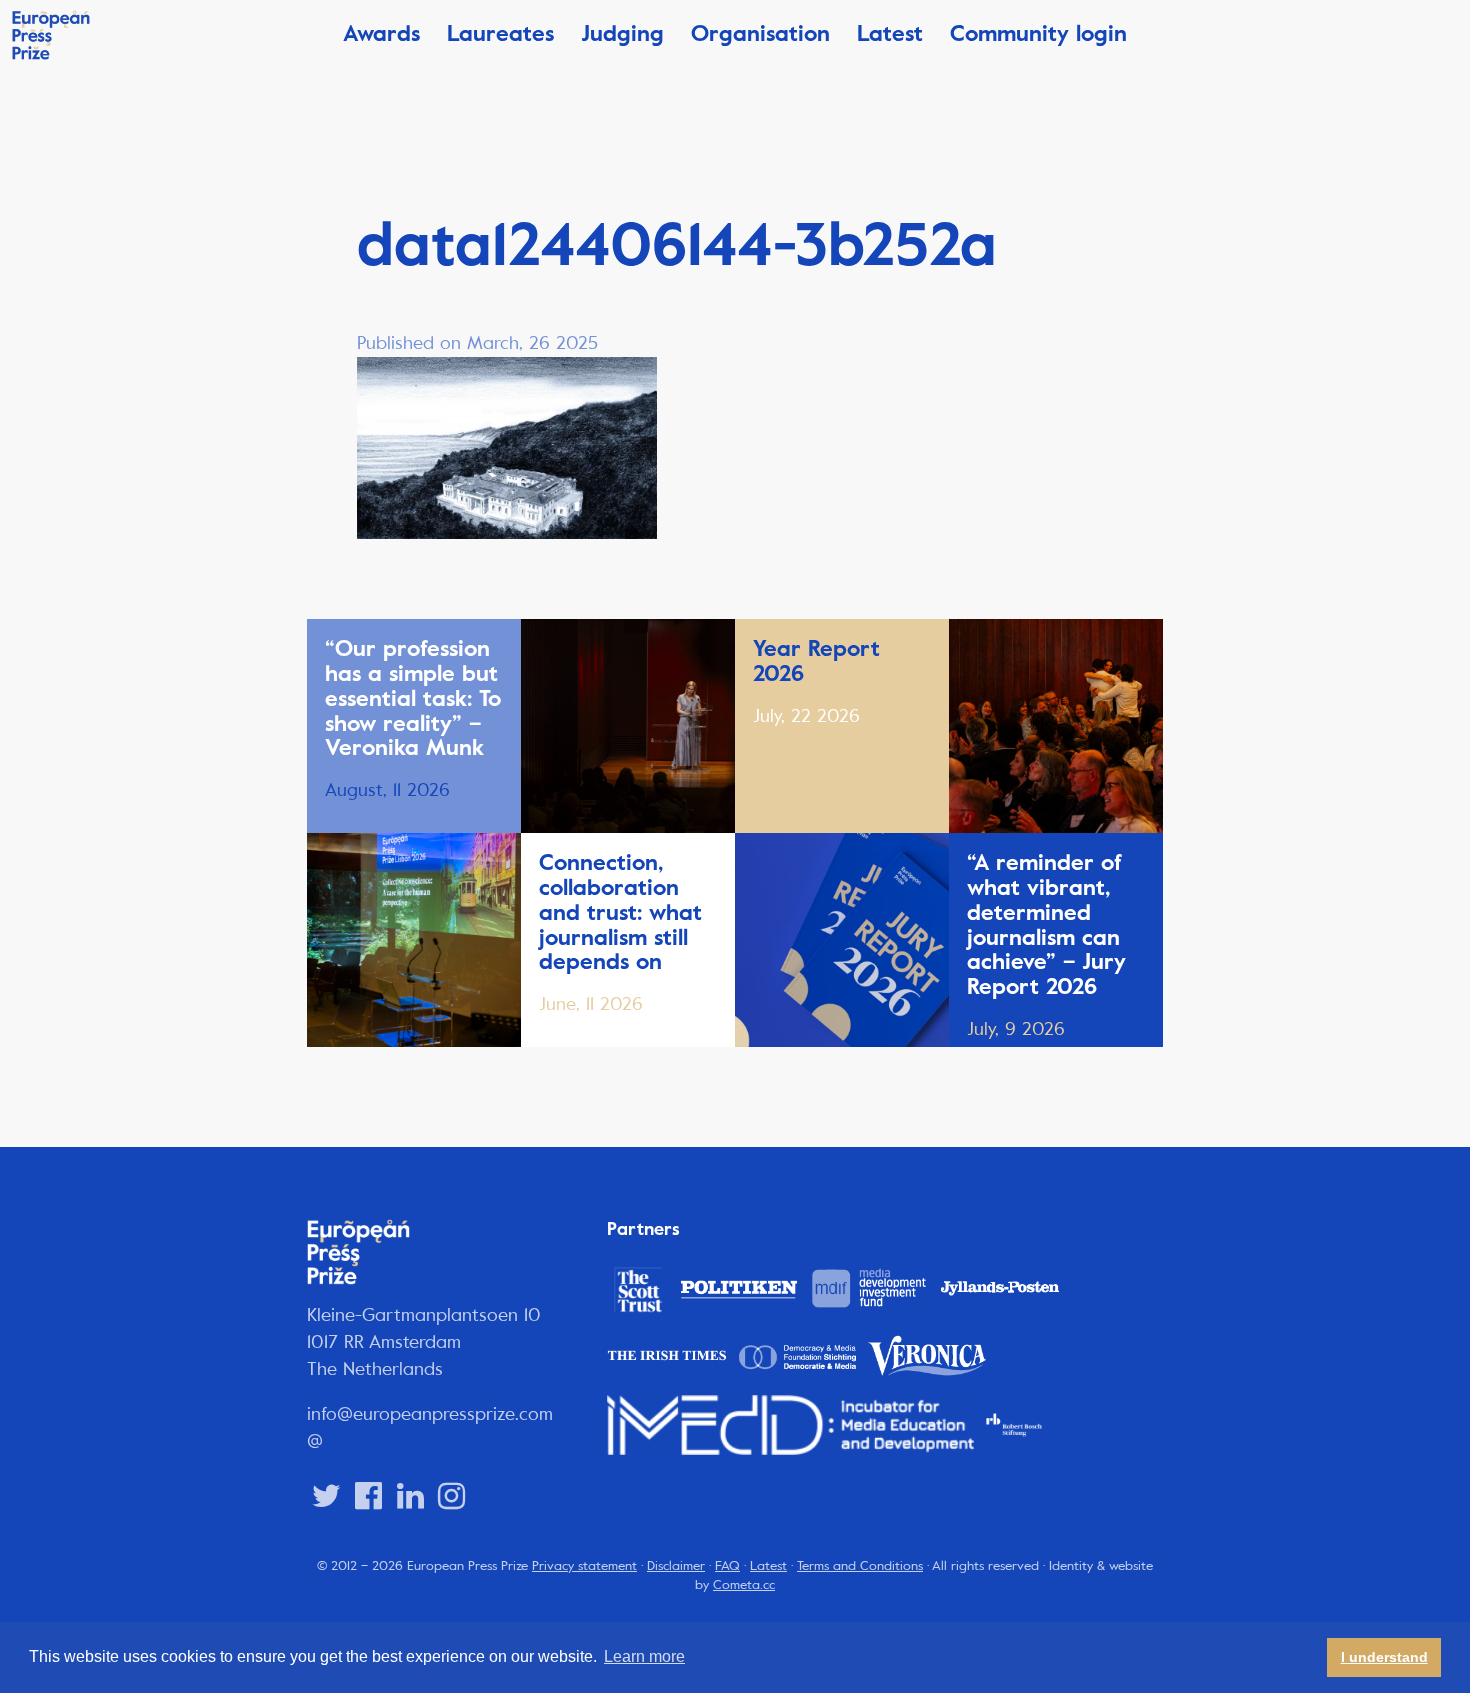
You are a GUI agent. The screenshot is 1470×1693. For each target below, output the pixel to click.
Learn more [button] (644, 1656)
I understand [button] (1384, 1657)
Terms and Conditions (860, 1566)
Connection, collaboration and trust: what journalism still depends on (620, 912)
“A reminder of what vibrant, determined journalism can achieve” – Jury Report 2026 (1046, 924)
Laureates (500, 33)
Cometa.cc (744, 1585)
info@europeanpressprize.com (430, 1414)
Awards (381, 33)
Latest (890, 33)
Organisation (760, 33)
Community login (1038, 33)
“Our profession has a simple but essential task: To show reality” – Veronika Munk (413, 698)
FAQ (727, 1566)
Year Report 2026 (816, 661)
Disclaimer (676, 1566)
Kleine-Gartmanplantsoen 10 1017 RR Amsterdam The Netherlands (424, 1342)
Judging (622, 33)
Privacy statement (584, 1566)
